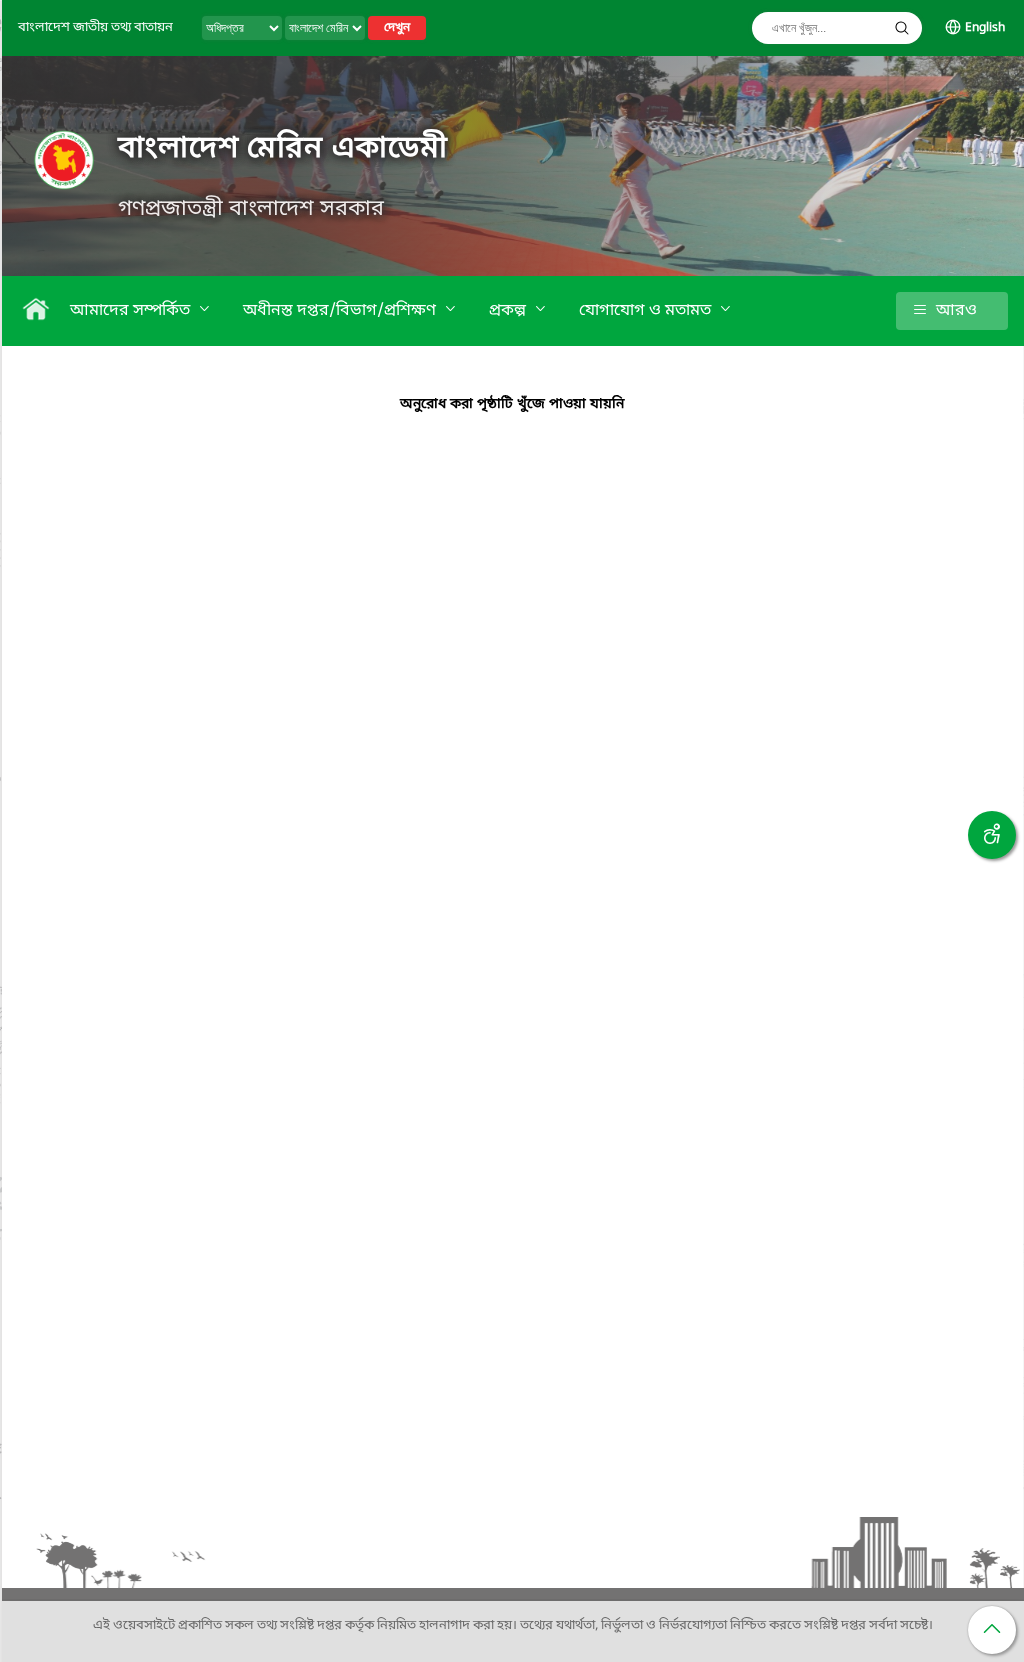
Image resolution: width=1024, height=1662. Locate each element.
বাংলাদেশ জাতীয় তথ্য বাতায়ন (95, 27)
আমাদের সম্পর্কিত (132, 311)
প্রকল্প (509, 311)
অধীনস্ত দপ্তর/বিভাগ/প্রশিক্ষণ (341, 311)
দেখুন (397, 28)
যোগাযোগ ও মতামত (647, 311)
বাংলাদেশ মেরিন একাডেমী (283, 149)
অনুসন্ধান (902, 28)
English (985, 28)
